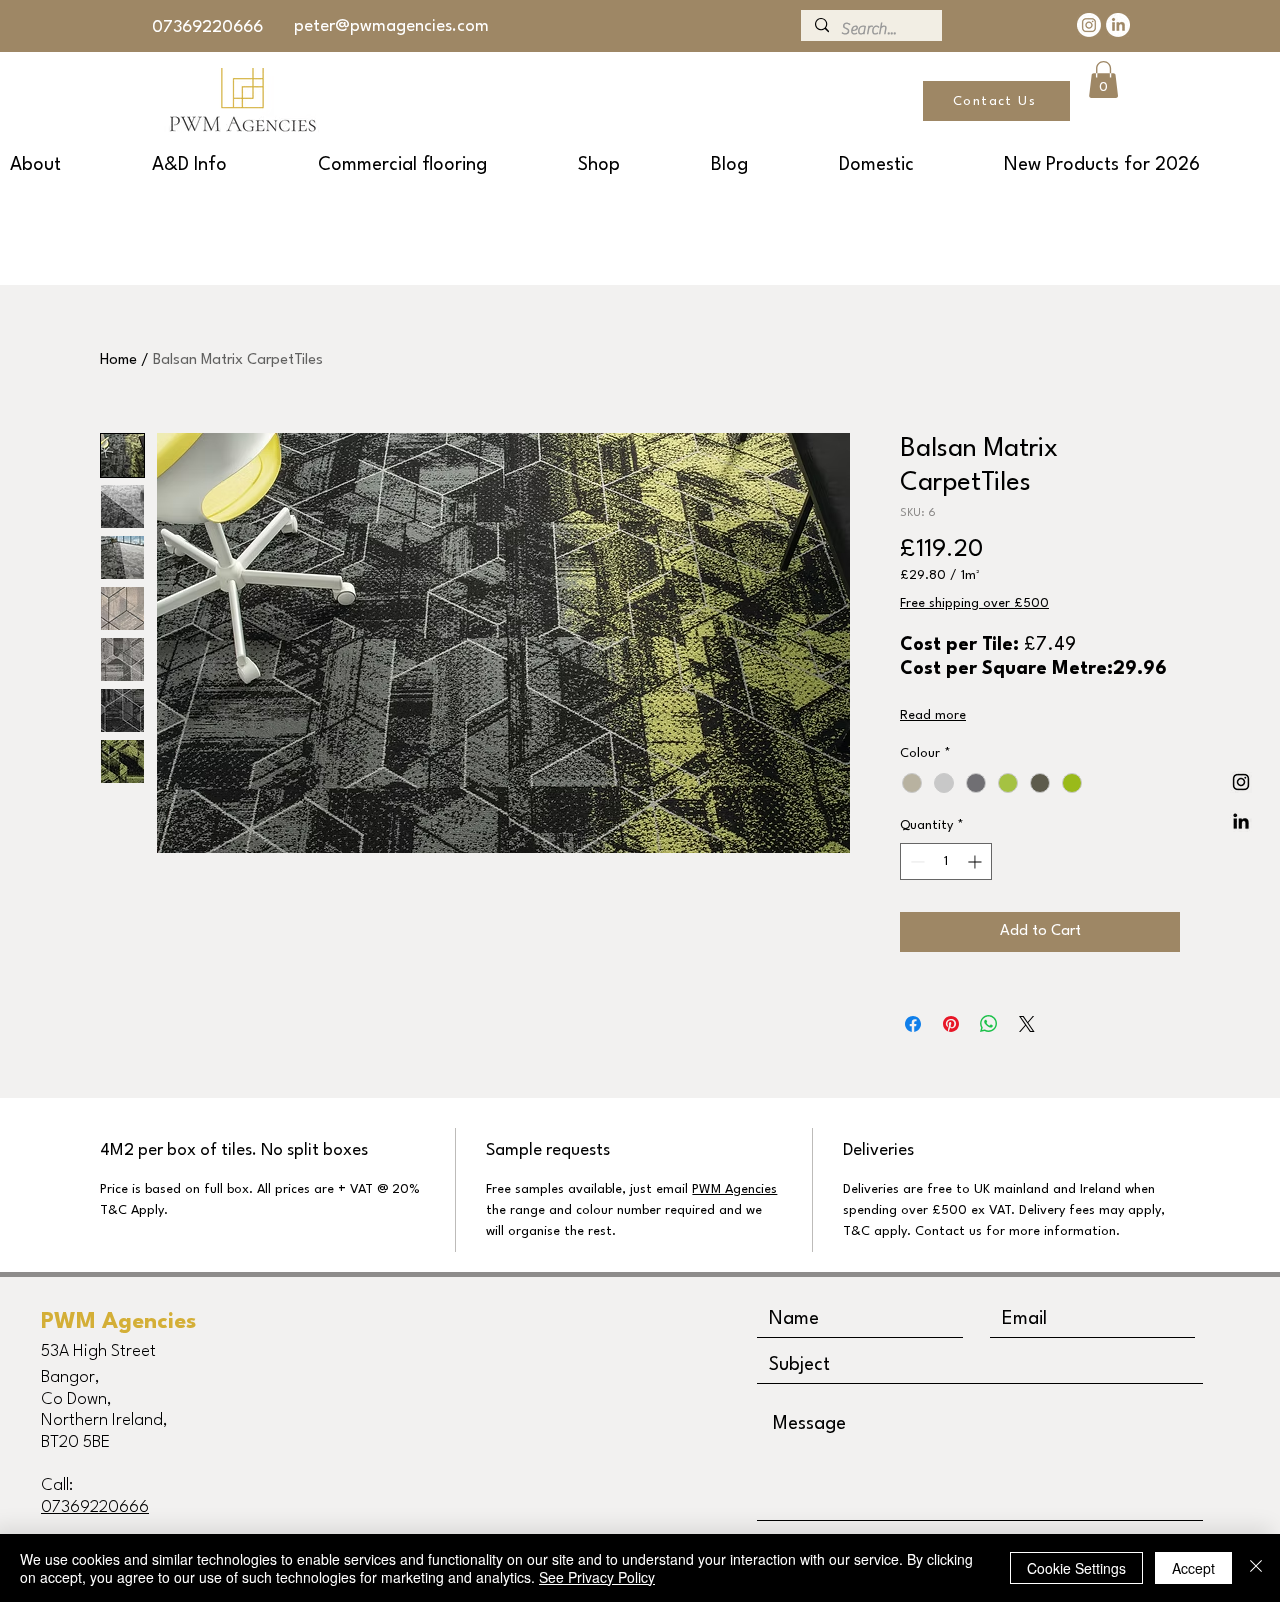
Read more (933, 715)
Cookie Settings (1076, 1568)
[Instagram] (1089, 25)
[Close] (1256, 1568)
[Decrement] (915, 861)
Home (118, 360)
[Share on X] (1027, 1024)
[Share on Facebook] (913, 1024)
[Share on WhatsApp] (989, 1024)
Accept (1193, 1568)
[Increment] (976, 861)
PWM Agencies (734, 1189)
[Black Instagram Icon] (1241, 782)
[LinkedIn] (1118, 25)
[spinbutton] (946, 861)
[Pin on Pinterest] (951, 1024)
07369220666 (207, 27)
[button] (1103, 79)
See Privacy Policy (597, 1577)
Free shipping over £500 (974, 603)
